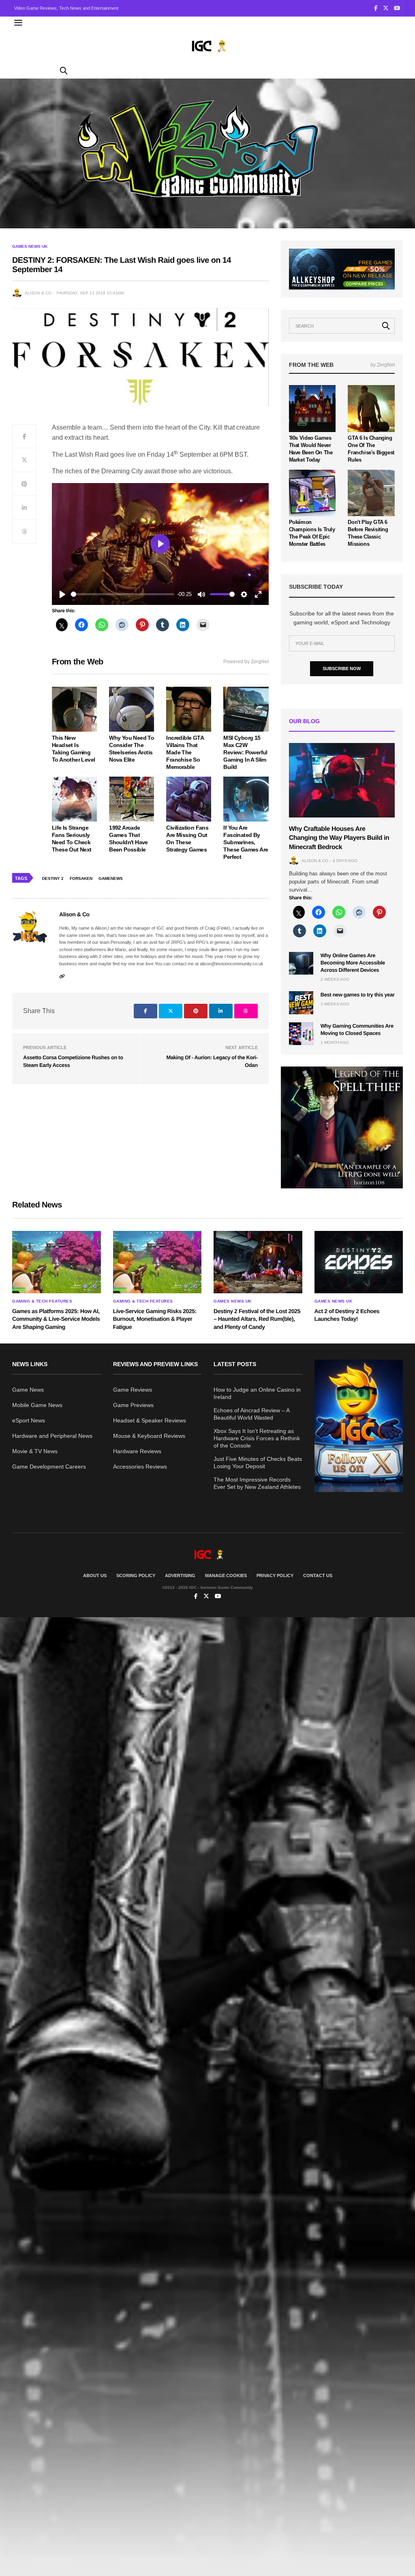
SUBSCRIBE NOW (342, 668)
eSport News (29, 1420)
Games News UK (30, 247)
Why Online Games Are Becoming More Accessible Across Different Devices (353, 963)
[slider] (123, 594)
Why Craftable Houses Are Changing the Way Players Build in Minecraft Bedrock (339, 838)
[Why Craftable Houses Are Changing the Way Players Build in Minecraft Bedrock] (342, 780)
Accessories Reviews (140, 1467)
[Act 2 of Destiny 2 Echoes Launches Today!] (359, 1262)
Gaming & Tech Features (42, 1301)
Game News (28, 1390)
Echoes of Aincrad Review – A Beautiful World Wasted (251, 1414)
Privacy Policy (275, 1575)
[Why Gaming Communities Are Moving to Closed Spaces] (301, 1034)
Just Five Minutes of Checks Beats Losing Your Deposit (258, 1463)
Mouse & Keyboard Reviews (149, 1436)
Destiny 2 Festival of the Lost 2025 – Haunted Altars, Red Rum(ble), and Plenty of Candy (257, 1319)
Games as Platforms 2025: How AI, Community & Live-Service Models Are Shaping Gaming (56, 1319)
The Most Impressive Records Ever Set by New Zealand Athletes (257, 1483)
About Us (95, 1575)
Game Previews (133, 1405)
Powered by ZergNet (246, 662)
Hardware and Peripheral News (52, 1436)
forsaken (81, 878)
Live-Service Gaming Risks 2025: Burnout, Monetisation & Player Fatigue (155, 1319)
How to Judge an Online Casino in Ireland (257, 1393)
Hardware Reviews (137, 1451)
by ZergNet (383, 365)
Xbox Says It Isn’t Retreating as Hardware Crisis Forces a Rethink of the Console (257, 1438)
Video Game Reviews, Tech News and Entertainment (66, 8)
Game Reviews (133, 1390)
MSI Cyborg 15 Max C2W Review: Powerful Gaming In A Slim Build (245, 752)
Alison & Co (38, 293)
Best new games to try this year (358, 995)
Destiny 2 (53, 878)
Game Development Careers (49, 1467)
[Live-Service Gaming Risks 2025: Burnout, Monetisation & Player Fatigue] (157, 1262)
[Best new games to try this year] (301, 1003)
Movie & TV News (35, 1451)
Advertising (180, 1575)
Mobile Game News (37, 1405)
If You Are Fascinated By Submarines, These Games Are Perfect (246, 842)
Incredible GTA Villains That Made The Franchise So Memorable (185, 752)
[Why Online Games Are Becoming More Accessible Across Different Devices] (301, 963)
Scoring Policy (136, 1575)
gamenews (111, 878)
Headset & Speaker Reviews (150, 1420)
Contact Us (318, 1575)
